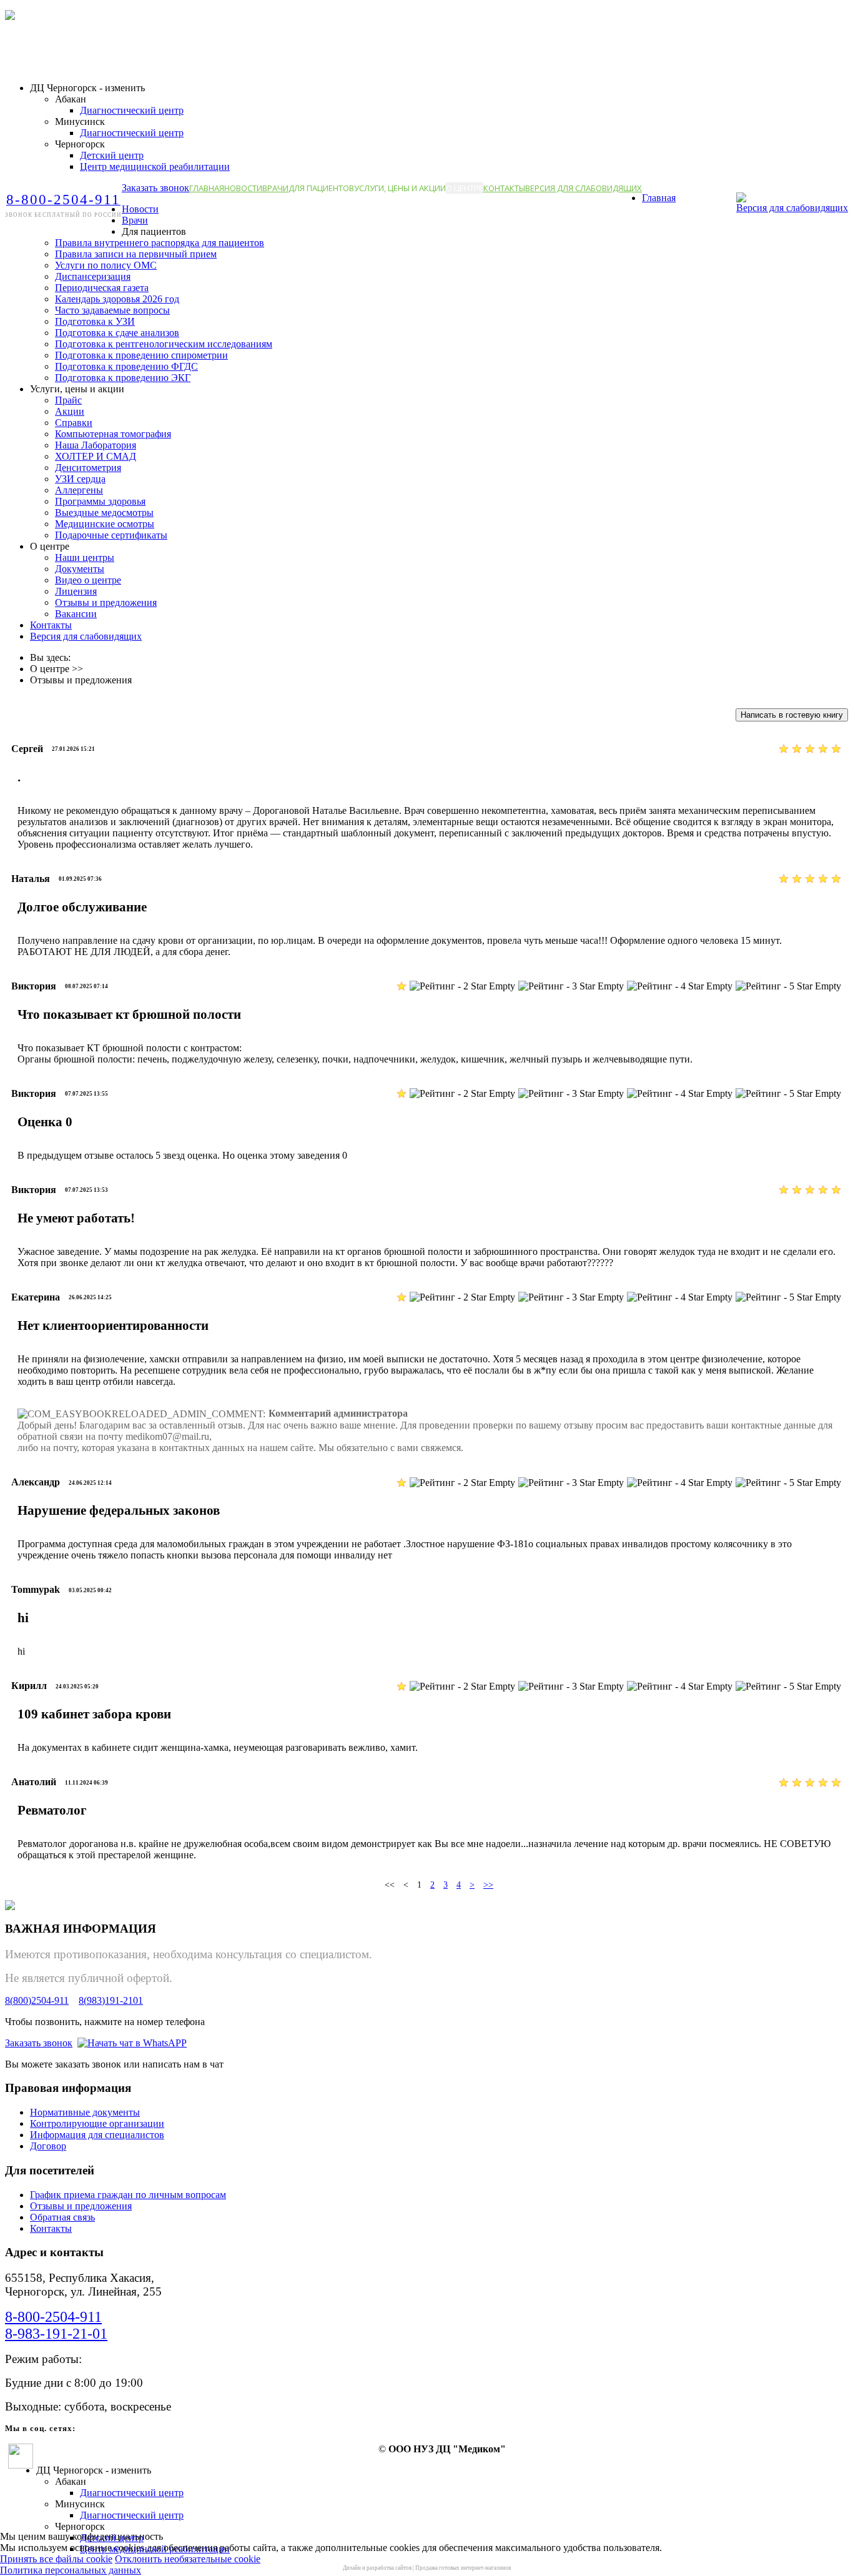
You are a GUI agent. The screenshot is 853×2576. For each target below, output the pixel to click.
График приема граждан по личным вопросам (128, 2195)
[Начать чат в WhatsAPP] (132, 2043)
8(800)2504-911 (37, 2000)
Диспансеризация (93, 276)
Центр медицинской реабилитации (155, 166)
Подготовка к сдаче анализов (117, 333)
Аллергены (79, 490)
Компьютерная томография (113, 434)
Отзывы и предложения (106, 602)
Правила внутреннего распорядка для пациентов (160, 243)
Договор (48, 2146)
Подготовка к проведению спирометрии (141, 355)
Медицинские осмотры (105, 524)
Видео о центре (88, 580)
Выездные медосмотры (104, 513)
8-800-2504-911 (53, 2317)
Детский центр (112, 155)
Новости (243, 188)
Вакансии (76, 614)
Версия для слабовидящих (584, 188)
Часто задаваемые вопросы (112, 310)
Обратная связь (62, 2217)
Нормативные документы (85, 2112)
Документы (80, 569)
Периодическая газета (102, 288)
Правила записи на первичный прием (136, 254)
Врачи (275, 188)
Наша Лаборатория (96, 445)
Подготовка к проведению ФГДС (126, 366)
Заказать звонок (155, 188)
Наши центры (85, 557)
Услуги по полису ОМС (106, 265)
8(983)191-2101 (111, 2000)
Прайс (68, 400)
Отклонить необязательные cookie (188, 2559)
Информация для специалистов (97, 2135)
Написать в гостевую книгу (792, 715)
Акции (70, 411)
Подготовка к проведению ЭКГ (123, 378)
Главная (207, 188)
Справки (74, 423)
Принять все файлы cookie (56, 2559)
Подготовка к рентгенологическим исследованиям (164, 344)
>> (488, 1885)
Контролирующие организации (97, 2123)
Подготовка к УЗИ (95, 321)
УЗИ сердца (80, 479)
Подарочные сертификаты (111, 535)
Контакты (504, 188)
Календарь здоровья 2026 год (117, 299)
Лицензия (76, 591)
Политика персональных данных (71, 2570)
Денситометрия (88, 468)
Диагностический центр (132, 110)
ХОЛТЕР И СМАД (96, 456)
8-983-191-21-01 (56, 2334)
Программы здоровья (100, 501)
